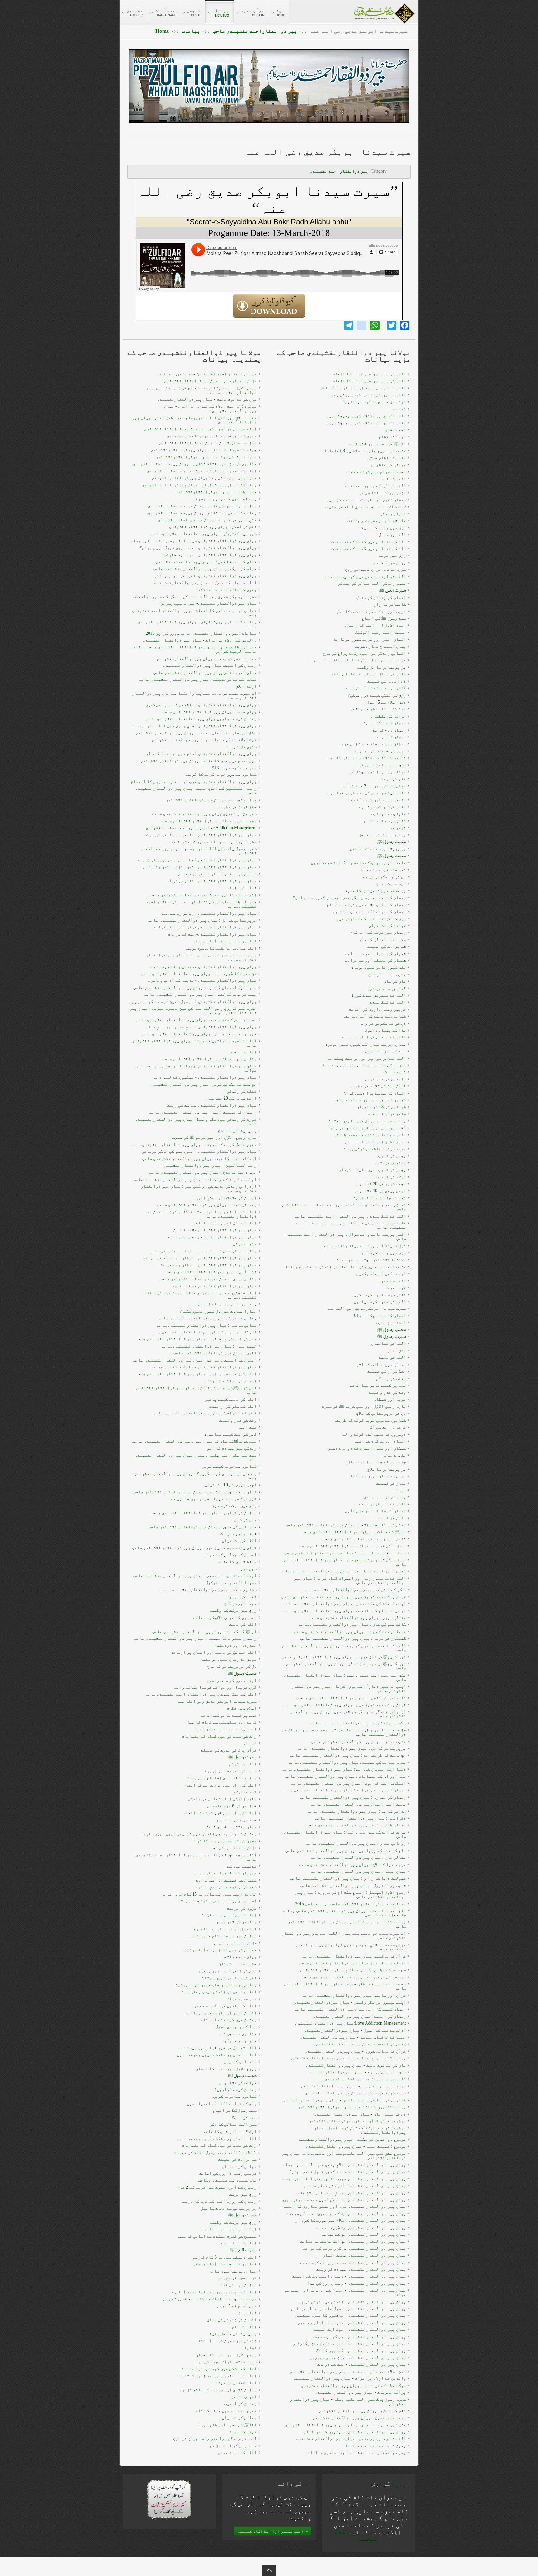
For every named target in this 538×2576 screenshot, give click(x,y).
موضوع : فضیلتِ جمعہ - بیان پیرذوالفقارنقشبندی (207, 658)
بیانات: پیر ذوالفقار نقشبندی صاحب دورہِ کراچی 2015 (201, 633)
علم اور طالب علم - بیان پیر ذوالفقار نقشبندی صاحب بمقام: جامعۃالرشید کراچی (194, 649)
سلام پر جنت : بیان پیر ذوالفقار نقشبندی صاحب (209, 1589)
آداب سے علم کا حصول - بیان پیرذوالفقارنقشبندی (205, 582)
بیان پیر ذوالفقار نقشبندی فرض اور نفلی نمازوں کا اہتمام (194, 782)
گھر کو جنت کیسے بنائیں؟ (230, 1434)
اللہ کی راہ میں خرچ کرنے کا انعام (220, 1785)
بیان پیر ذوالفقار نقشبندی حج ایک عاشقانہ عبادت (204, 1367)
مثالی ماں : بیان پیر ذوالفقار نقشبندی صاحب (209, 1059)
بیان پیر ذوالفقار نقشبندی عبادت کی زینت (212, 1105)
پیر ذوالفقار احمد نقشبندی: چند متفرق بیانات (207, 374)
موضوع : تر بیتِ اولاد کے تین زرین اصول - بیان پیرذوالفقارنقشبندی (210, 408)
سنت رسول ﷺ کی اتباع (234, 2110)
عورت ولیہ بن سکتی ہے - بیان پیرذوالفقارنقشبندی (204, 478)
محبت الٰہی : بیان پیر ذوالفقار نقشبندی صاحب (209, 821)
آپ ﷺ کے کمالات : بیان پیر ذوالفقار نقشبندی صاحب (204, 1631)
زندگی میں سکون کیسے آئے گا (227, 2341)
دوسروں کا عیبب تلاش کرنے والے (225, 1617)
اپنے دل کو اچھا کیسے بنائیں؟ (225, 1929)
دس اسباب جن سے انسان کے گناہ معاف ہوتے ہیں (210, 2299)
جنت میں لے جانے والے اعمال (227, 1304)
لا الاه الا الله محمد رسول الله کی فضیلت (215, 2152)
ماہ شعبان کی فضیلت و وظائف (227, 2180)
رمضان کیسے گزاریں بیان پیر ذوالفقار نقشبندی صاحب (201, 719)
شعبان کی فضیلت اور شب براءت (226, 1880)
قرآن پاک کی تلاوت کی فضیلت (229, 1750)
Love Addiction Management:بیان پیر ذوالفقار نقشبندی (201, 828)
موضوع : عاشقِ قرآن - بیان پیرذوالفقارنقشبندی (208, 443)
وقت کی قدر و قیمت (238, 1420)
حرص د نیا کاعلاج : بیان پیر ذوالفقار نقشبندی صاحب (203, 1172)
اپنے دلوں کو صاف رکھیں (232, 1680)
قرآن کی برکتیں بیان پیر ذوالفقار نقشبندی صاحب (205, 568)
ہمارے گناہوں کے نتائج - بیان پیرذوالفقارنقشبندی (202, 513)
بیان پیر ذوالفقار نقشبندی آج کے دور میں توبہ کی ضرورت (197, 860)
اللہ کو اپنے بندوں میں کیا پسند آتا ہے (214, 2292)
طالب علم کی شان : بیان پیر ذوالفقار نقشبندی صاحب (203, 1251)
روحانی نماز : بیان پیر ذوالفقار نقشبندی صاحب (207, 1205)
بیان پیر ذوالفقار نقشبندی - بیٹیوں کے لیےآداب (205, 1077)
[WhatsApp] (375, 325)
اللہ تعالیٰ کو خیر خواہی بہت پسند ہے (217, 2048)
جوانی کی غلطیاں (239, 2166)
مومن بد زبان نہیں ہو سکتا (229, 1659)
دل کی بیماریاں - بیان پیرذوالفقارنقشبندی (210, 381)
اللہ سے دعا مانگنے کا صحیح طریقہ (220, 948)
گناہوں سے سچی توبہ (236, 2034)
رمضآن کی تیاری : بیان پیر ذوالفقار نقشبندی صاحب (204, 1513)
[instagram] (362, 325)
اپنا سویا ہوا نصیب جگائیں (228, 2229)
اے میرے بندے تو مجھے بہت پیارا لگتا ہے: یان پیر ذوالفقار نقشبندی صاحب (194, 696)
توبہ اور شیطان (240, 1603)
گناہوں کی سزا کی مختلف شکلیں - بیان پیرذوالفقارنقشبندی (195, 464)
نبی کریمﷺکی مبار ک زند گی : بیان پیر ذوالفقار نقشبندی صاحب (196, 1390)
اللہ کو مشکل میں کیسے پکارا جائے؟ (219, 2369)
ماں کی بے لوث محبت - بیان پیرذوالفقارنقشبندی (207, 399)
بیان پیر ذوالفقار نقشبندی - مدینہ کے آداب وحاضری (202, 980)
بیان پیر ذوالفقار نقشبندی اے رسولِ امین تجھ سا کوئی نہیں (194, 1002)
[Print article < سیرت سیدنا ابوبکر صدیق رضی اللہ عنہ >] (407, 167)
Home (162, 31)
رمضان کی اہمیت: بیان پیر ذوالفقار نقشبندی (210, 665)
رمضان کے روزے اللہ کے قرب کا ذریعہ (219, 2201)
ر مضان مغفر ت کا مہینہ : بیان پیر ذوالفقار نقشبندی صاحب (196, 1638)
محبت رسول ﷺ (242, 2075)
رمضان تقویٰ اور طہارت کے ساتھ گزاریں (217, 2390)
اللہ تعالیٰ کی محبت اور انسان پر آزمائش (214, 1652)
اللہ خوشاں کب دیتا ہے (233, 2383)
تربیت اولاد (245, 1792)
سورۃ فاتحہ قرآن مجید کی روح (226, 2362)
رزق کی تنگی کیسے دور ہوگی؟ (227, 1971)
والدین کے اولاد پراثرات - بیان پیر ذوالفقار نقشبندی (200, 640)
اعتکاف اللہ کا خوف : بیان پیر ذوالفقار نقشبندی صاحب (199, 1159)
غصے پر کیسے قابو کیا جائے (229, 1715)
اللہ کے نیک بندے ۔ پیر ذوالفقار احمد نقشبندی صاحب (201, 1694)
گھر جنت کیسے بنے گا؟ (234, 768)
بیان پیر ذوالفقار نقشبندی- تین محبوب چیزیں (208, 603)
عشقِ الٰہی (247, 1427)
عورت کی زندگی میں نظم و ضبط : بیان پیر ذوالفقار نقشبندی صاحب (196, 1121)
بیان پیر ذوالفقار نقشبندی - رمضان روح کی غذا (207, 1265)
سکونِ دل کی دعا (241, 747)
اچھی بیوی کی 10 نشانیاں (231, 1485)
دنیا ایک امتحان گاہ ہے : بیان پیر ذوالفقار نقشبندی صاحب (195, 987)
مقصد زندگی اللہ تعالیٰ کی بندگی (222, 1799)
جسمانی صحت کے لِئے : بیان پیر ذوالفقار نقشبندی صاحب (201, 994)
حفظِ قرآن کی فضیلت (237, 807)
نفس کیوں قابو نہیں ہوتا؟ (229, 1978)
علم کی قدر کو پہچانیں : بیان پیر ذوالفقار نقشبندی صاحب (196, 1339)
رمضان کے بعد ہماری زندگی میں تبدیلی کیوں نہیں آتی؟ (200, 1834)
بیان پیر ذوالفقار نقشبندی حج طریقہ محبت (212, 1237)
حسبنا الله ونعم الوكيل (231, 1583)
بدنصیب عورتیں (241, 1866)
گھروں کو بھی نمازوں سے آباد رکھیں (219, 1950)
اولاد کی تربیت (242, 1597)
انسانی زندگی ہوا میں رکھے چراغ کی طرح (215, 2438)
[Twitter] (392, 325)
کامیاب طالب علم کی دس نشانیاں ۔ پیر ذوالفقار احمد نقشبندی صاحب (201, 904)
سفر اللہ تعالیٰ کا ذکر (233, 2124)
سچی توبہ (247, 1569)
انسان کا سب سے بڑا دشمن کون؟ (225, 1729)
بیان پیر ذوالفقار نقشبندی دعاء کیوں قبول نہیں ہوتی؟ (198, 548)
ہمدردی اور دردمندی (235, 1645)
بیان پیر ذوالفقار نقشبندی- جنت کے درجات (212, 934)
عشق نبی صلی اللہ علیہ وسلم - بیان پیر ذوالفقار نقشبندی (196, 733)
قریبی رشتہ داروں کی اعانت (228, 2173)
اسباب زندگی (243, 2397)
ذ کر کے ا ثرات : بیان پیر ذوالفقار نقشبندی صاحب (205, 1413)
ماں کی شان (245, 1520)
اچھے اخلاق (246, 686)
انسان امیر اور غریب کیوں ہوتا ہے (220, 2013)
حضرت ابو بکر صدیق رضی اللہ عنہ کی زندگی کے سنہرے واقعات (195, 596)
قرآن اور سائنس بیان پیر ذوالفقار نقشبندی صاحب (205, 673)
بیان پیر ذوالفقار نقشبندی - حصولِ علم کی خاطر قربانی (199, 1151)
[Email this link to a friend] (398, 167)
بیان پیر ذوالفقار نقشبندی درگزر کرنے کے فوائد (205, 927)
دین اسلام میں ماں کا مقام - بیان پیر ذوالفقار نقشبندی (198, 761)
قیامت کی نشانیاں (238, 2083)
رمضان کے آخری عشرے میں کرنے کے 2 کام (217, 2187)
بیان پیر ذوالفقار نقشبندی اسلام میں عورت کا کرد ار (201, 754)
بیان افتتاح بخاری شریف (231, 1827)
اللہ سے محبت (243, 1052)
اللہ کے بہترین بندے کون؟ (229, 1915)
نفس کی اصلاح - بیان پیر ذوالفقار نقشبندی (213, 527)
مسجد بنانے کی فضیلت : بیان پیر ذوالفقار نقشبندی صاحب (198, 679)
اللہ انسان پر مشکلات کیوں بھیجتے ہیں (217, 2055)
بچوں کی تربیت (242, 1908)
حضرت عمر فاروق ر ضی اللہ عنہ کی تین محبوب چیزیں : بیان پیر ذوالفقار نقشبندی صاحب (193, 1011)
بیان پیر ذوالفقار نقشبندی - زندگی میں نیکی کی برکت (200, 835)
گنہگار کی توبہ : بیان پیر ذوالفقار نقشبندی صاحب (204, 1332)
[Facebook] (405, 325)
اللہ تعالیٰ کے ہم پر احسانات (226, 1223)
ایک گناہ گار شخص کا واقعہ (229, 2132)
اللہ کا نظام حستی (237, 2452)
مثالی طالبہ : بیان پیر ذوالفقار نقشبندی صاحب (207, 1325)
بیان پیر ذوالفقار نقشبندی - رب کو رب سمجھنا (208, 913)
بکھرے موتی (245, 1244)
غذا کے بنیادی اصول (236, 2027)
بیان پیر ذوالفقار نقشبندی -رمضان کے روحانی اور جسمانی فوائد (196, 1068)
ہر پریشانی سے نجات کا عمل (229, 2208)
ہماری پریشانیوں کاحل (233, 2271)
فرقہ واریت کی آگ (238, 1534)
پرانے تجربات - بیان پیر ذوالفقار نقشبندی (211, 800)
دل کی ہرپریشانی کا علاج (232, 1666)
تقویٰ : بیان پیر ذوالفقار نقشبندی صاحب (215, 1353)
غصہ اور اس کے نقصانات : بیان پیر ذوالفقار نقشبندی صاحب (196, 1020)
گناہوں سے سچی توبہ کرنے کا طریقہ (220, 774)
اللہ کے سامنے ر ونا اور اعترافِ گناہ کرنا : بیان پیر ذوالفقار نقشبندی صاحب (201, 1214)
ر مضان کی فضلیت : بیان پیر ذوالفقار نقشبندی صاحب (203, 1112)
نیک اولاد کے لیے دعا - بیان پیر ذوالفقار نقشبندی (204, 739)
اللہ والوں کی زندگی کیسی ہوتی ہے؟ (219, 1992)
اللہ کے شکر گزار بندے (233, 1406)
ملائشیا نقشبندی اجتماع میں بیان (222, 1778)
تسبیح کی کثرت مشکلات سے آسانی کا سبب (217, 2236)
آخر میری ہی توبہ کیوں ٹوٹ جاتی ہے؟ (219, 1901)
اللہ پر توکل (243, 1764)
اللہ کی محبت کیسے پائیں (230, 1399)
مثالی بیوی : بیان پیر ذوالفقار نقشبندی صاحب (208, 1279)
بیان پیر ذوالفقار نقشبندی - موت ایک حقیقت (210, 555)
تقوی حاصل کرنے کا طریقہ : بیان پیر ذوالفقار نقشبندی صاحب (194, 1145)
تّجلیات (249, 2348)
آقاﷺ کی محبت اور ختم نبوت (227, 2425)
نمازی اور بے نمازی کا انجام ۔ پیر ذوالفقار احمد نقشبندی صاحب (194, 613)
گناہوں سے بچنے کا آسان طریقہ (225, 941)
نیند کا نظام (243, 2432)
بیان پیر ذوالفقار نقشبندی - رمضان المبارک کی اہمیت (200, 1258)
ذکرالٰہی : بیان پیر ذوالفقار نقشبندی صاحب (211, 1272)
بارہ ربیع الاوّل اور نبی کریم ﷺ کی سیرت (214, 1137)
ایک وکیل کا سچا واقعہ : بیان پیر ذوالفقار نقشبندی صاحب (196, 1374)
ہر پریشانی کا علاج (237, 1131)
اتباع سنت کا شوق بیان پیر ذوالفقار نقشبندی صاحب (203, 895)
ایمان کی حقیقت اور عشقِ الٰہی (226, 1198)
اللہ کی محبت (243, 1624)
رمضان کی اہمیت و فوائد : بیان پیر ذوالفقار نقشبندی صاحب (195, 1360)
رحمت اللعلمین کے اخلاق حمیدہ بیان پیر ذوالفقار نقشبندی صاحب (196, 791)
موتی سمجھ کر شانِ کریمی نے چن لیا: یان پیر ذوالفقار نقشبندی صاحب (201, 957)
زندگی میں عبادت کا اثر (232, 1448)
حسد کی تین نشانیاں (236, 1820)
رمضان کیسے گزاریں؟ (235, 2089)
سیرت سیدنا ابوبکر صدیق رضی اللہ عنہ (327, 152)
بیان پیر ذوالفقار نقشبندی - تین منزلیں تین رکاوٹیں (200, 867)
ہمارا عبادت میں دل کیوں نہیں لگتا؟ (218, 1311)
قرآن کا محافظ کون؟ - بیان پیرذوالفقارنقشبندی (206, 562)
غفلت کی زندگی (242, 1091)
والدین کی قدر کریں (236, 1922)
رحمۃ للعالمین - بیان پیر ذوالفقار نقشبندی (210, 1165)
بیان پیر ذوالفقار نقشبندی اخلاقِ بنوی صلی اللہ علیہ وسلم (195, 726)
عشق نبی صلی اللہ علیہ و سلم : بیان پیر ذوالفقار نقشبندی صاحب (196, 1457)
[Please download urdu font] (169, 2499)
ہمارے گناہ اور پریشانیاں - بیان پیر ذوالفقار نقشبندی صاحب (197, 624)
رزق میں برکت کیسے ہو (234, 1506)
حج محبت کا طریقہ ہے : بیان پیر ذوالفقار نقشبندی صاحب (199, 973)
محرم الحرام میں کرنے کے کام (226, 2411)
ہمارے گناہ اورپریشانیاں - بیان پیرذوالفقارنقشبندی (199, 485)
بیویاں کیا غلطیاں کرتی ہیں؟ (225, 1873)
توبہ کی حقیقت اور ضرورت (230, 1771)
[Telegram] (349, 325)
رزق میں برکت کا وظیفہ (233, 1610)
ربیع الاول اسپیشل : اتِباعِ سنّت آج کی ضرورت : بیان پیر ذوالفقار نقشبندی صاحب (201, 390)
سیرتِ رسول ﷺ (242, 1757)
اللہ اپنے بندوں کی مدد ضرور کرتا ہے (217, 2376)
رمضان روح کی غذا (238, 2285)
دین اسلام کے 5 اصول (237, 2306)
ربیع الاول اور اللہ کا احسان (226, 2069)
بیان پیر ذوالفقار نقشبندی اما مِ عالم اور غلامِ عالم (201, 1027)
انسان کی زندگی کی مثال (232, 2320)
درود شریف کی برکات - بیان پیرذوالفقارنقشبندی (206, 457)
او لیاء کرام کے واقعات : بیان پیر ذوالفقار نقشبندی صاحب (195, 1179)
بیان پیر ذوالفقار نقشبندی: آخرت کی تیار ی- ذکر (205, 576)
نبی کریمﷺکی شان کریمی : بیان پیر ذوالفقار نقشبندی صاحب (194, 1441)
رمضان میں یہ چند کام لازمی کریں (223, 1936)
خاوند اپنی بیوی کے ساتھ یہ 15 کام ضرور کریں (209, 1894)
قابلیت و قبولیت (239, 2041)
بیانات (191, 31)
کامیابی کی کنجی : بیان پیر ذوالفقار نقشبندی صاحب (202, 1527)
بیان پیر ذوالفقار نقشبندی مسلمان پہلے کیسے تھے (204, 967)
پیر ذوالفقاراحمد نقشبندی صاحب (255, 31)
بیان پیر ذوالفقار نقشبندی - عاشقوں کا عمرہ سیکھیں (201, 705)
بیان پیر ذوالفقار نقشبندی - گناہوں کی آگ (212, 881)
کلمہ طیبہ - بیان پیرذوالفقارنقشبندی (216, 492)
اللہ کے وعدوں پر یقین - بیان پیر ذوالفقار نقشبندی (202, 471)
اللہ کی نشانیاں (239, 1541)
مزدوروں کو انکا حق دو (233, 2446)
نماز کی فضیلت (242, 888)
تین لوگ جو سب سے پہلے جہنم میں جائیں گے (214, 1499)
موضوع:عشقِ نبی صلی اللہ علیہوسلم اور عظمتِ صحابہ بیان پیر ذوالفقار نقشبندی (194, 420)
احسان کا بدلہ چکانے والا (230, 1555)
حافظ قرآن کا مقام (237, 1562)
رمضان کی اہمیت (240, 2404)
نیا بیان (247, 2313)
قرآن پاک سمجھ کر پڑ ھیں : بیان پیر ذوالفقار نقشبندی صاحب (194, 1548)
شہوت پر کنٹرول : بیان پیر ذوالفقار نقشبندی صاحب (204, 534)
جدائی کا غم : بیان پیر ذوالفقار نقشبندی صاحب (207, 1318)
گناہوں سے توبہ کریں (235, 2096)
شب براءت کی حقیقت (237, 2159)
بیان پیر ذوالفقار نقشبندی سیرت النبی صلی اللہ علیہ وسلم (194, 541)
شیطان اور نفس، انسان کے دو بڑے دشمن (217, 874)
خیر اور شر (245, 1743)
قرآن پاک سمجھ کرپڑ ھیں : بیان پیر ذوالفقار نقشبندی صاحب (195, 1492)
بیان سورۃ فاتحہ (239, 1957)
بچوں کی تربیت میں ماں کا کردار (223, 1841)
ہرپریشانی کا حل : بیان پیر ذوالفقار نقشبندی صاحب (202, 920)
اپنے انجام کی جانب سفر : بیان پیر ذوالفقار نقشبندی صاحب (195, 1575)
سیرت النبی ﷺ (243, 2250)
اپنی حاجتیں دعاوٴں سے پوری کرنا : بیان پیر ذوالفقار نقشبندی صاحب (199, 1295)
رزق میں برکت (243, 2194)
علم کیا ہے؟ (244, 2118)
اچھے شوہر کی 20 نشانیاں (231, 1098)
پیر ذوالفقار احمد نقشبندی (339, 171)
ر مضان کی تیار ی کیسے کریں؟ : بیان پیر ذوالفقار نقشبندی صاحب (196, 1476)
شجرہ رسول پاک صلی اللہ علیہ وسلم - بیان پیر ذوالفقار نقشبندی (198, 851)
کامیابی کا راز (240, 2061)
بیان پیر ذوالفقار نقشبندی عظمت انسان (215, 1230)
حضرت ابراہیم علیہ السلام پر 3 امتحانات (214, 842)
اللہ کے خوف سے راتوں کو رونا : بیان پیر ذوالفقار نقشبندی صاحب (194, 1043)
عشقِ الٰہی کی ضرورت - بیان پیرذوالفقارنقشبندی (207, 520)
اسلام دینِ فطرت (242, 1708)
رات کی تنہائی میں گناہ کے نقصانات (219, 1736)
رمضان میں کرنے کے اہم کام (229, 2020)
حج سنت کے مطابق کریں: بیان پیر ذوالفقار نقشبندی (204, 1084)
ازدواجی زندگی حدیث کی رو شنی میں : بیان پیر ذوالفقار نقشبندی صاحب (199, 1188)
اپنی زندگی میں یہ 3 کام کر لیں (224, 2257)
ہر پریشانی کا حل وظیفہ (232, 2334)
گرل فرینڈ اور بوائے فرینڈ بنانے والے (215, 1687)
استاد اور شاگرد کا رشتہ (230, 1381)
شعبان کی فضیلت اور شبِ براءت (226, 1887)
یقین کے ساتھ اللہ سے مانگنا (226, 590)
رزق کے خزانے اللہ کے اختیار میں (222, 2104)
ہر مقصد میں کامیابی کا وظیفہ (225, 499)
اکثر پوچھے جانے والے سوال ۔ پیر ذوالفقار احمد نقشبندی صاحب (196, 1857)
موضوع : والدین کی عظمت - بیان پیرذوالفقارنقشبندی (202, 506)
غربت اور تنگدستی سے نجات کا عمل (222, 1722)
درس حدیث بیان (242, 1999)
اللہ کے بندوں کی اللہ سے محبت (224, 2006)
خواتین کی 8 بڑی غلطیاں (232, 1806)
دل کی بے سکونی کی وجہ (234, 1848)
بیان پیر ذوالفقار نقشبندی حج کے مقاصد (214, 1286)
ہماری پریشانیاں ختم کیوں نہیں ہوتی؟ (216, 1985)
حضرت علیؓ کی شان (238, 1964)
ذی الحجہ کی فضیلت (237, 2278)
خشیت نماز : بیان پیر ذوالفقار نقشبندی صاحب (209, 1346)
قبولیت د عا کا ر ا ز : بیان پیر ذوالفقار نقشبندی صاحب (199, 1034)
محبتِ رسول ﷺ (242, 1673)
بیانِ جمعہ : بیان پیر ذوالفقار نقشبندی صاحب (209, 712)
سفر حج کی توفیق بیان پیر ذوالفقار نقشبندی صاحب (204, 814)
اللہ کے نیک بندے (238, 2243)
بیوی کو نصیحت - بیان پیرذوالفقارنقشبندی (212, 436)
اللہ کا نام (244, 2327)
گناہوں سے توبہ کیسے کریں (229, 1466)
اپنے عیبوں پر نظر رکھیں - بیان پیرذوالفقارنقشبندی (200, 429)
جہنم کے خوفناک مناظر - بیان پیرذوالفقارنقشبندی (203, 450)
